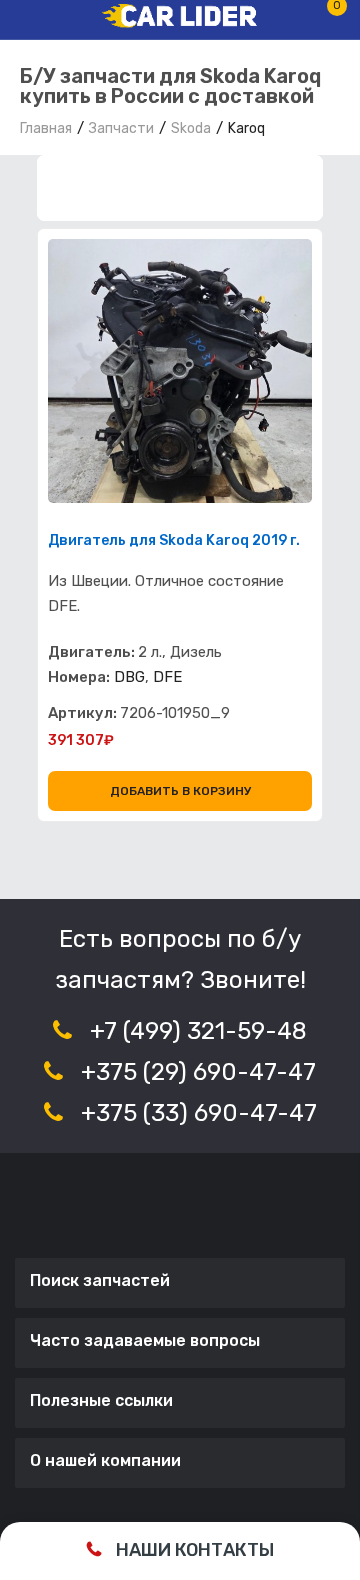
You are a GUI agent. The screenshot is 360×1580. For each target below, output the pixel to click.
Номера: (79, 677)
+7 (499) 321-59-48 (198, 1031)
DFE (167, 677)
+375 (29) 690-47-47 (198, 1072)
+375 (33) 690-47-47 (199, 1113)
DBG (129, 677)
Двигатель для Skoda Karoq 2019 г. (174, 541)
